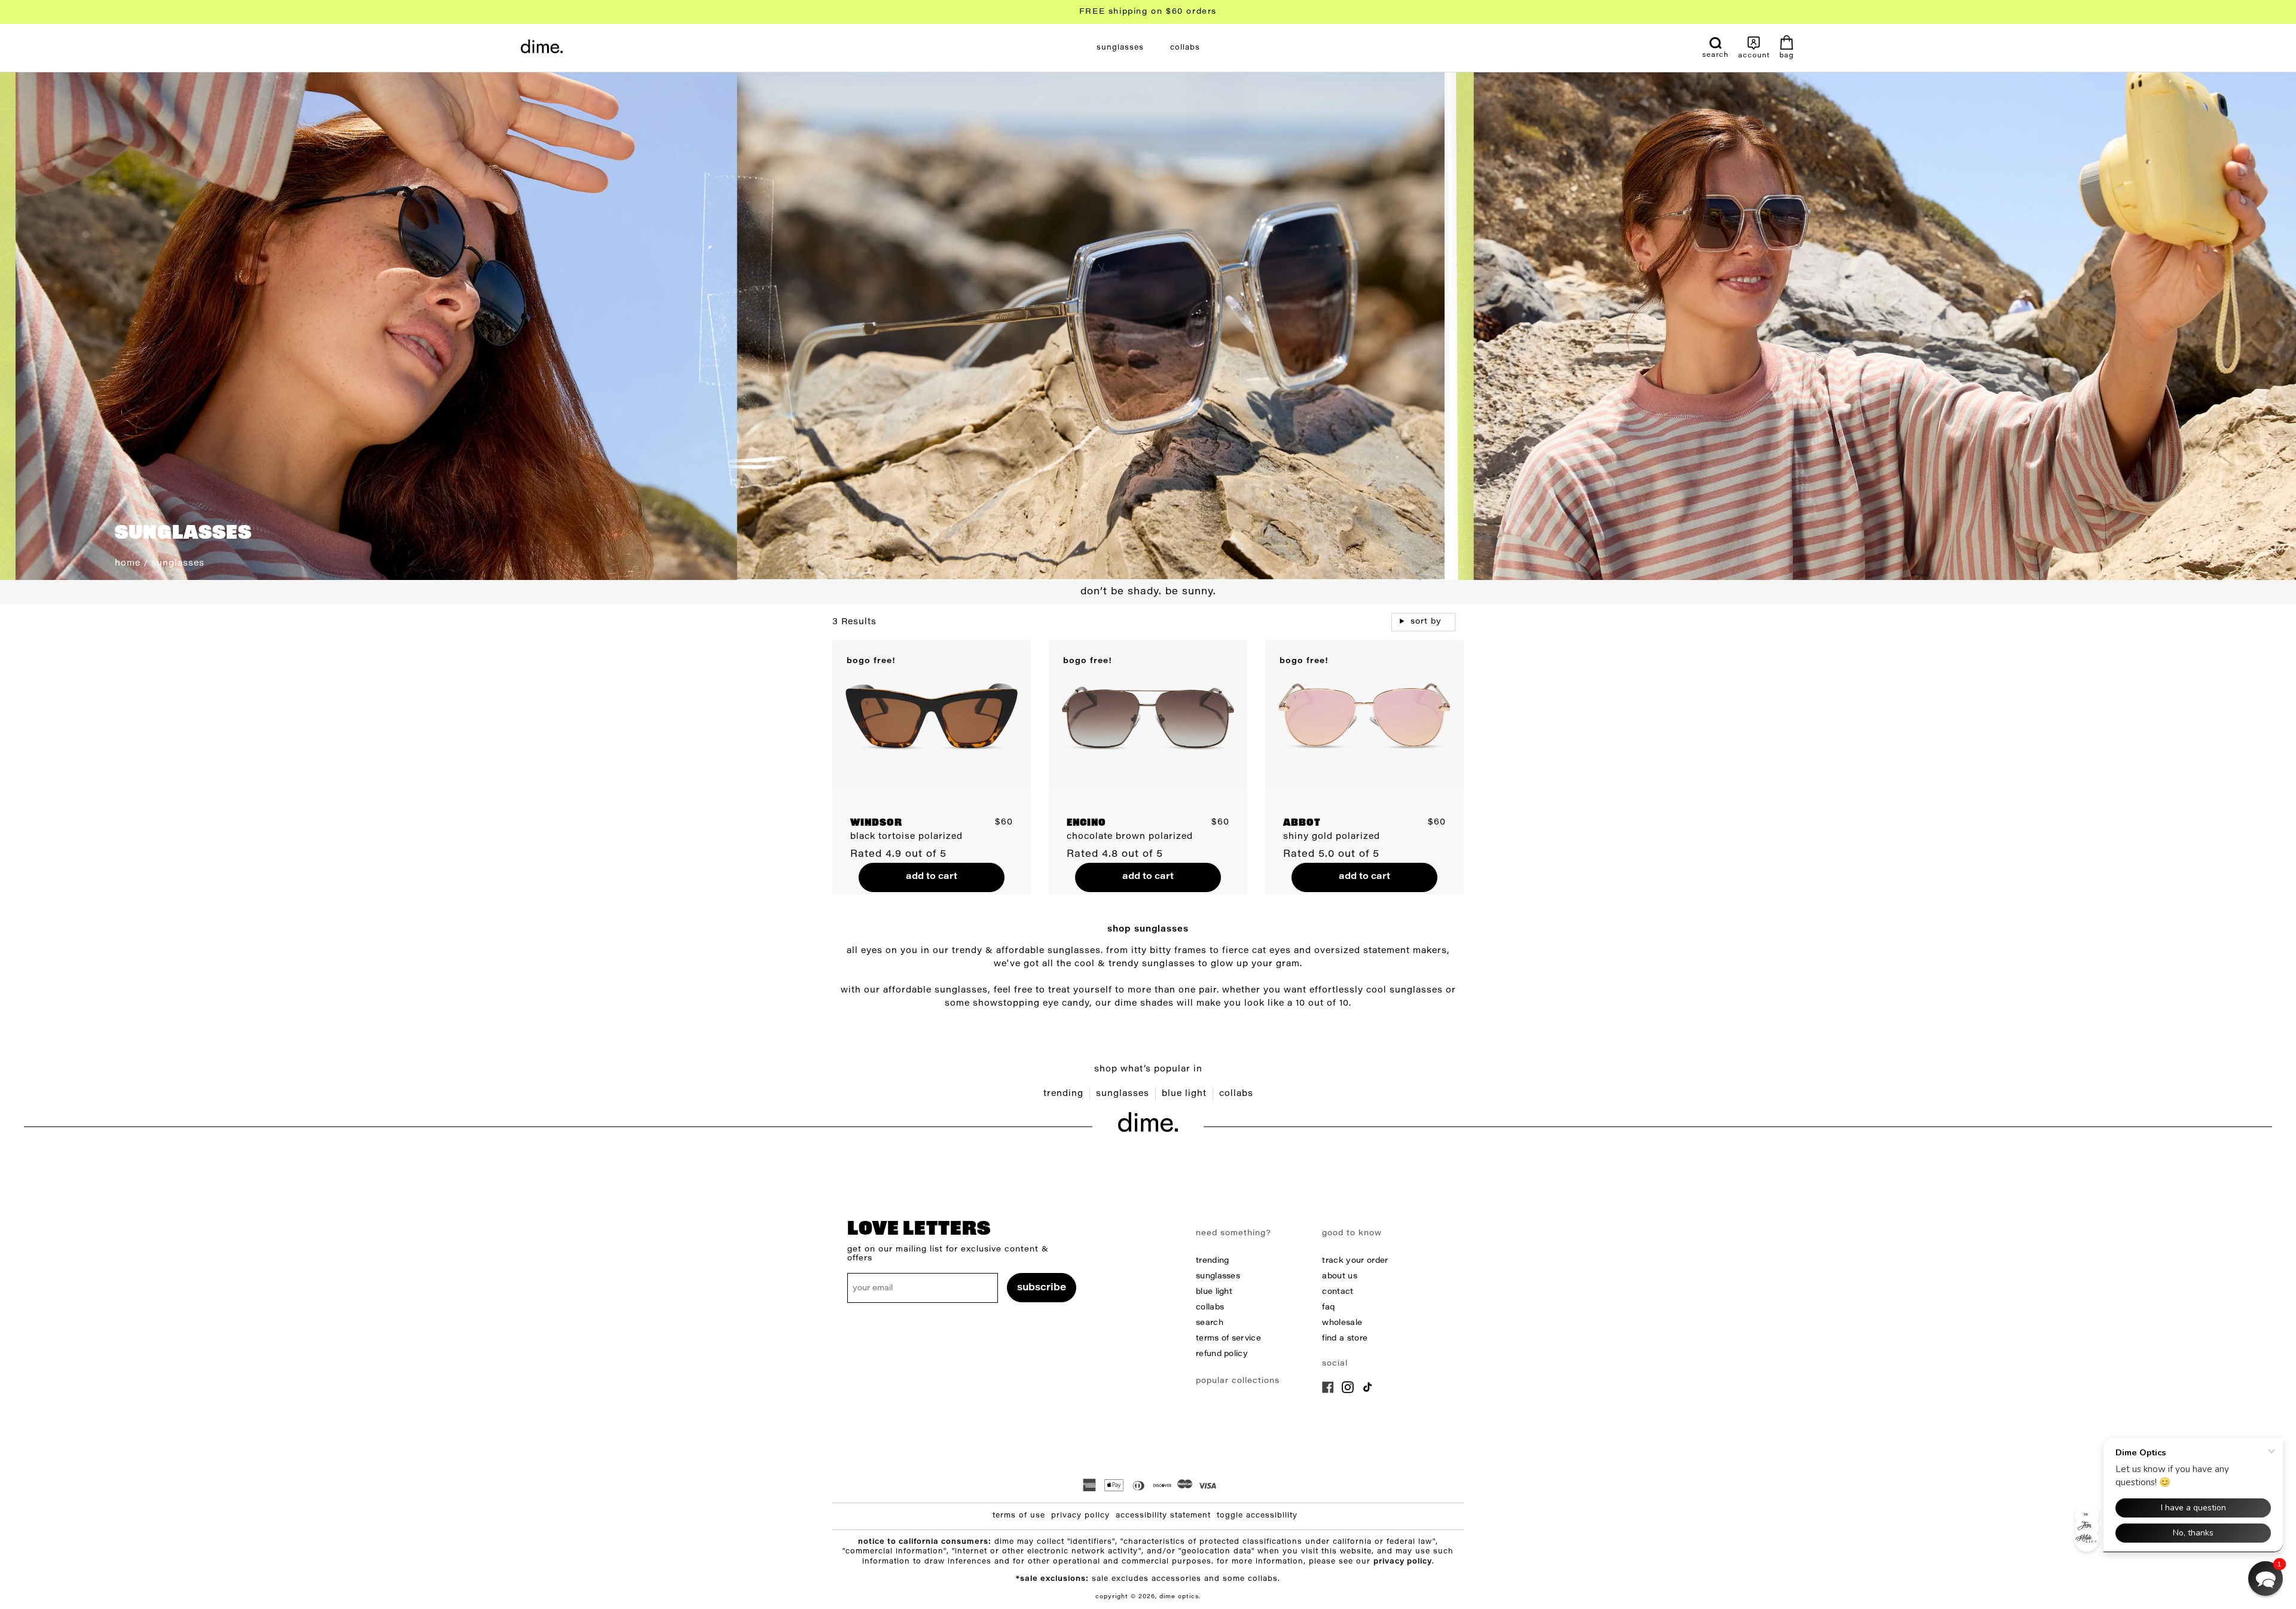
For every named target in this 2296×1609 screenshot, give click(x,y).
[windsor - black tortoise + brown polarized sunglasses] (932, 714)
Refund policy (1222, 1354)
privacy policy (1080, 1516)
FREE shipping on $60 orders (1148, 12)
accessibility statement (1163, 1516)
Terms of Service (1228, 1338)
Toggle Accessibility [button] (1257, 1516)
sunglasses (1123, 1094)
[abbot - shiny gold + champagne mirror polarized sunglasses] (1364, 714)
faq (1328, 1307)
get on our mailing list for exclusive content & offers (948, 1254)
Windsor (876, 823)
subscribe (1042, 1288)
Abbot (1302, 823)
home (128, 564)
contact (1338, 1292)
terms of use (1019, 1516)
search (1210, 1323)
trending (1063, 1094)
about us (1339, 1276)
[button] (2266, 1579)
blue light (1184, 1094)
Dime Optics (1179, 1597)
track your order (1355, 1261)
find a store (1345, 1338)
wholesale (1342, 1323)
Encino (1086, 823)
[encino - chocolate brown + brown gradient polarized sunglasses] (1148, 714)
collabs (1236, 1094)
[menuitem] (1120, 48)
